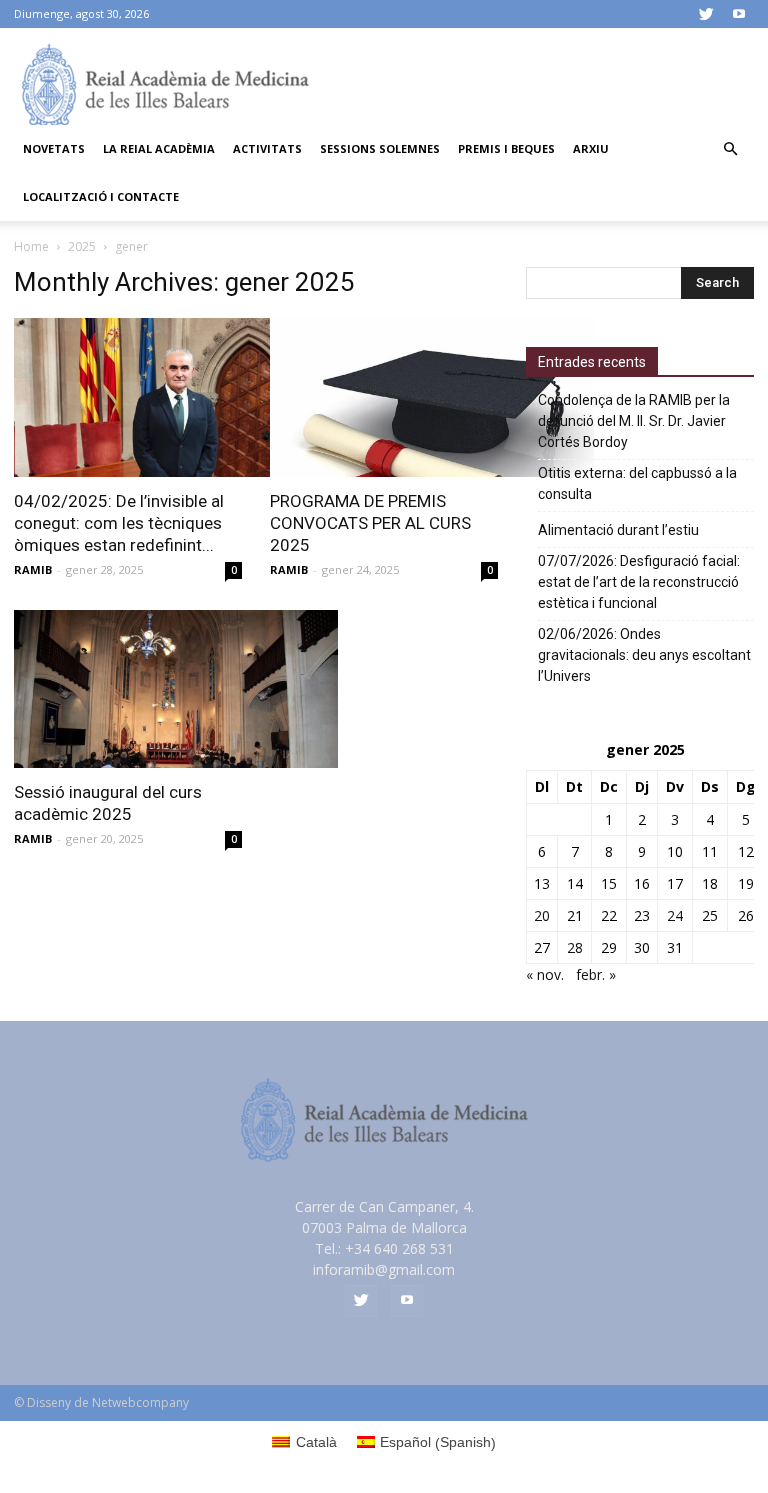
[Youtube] (739, 14)
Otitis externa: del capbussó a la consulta (637, 483)
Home (31, 246)
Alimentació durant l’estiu (618, 530)
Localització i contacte (101, 196)
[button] (730, 149)
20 (542, 915)
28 (575, 947)
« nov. (545, 974)
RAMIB (33, 569)
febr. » (596, 974)
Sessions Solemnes (380, 148)
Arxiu (591, 148)
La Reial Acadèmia (159, 148)
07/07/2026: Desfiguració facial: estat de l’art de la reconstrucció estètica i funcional (639, 582)
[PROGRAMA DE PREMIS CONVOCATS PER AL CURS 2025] (384, 397)
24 (675, 915)
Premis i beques (506, 148)
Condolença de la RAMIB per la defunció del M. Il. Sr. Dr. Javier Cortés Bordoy (634, 421)
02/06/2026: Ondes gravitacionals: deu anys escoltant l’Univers (644, 655)
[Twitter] (706, 14)
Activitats (267, 148)
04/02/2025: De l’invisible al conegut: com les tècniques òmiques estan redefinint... (119, 523)
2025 (82, 246)
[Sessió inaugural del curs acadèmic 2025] (128, 689)
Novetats (54, 148)
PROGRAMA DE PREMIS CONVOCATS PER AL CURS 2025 (370, 523)
